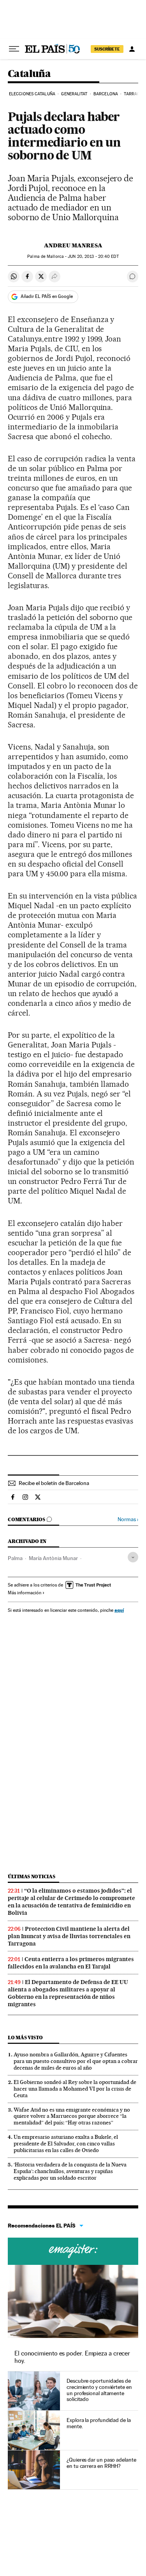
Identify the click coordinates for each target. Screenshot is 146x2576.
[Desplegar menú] (14, 49)
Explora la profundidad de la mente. (99, 2423)
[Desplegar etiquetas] (133, 1557)
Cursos (73, 2251)
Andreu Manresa (73, 245)
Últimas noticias (32, 1876)
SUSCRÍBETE (107, 49)
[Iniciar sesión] (132, 49)
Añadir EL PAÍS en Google (47, 296)
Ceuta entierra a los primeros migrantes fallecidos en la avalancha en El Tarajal (71, 1963)
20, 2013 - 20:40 (93, 257)
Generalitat (74, 94)
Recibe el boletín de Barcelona (54, 1483)
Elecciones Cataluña (32, 94)
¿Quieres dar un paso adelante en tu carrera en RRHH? (101, 2463)
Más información (25, 1593)
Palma (15, 1558)
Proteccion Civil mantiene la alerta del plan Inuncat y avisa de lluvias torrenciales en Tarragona (69, 1936)
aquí (119, 1610)
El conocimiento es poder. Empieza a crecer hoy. (72, 2357)
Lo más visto (25, 2038)
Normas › (128, 1519)
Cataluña (29, 74)
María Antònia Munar (53, 1558)
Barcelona (106, 94)
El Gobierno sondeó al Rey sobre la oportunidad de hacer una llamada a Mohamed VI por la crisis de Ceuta (75, 2089)
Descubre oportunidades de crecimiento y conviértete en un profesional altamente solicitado (99, 2390)
